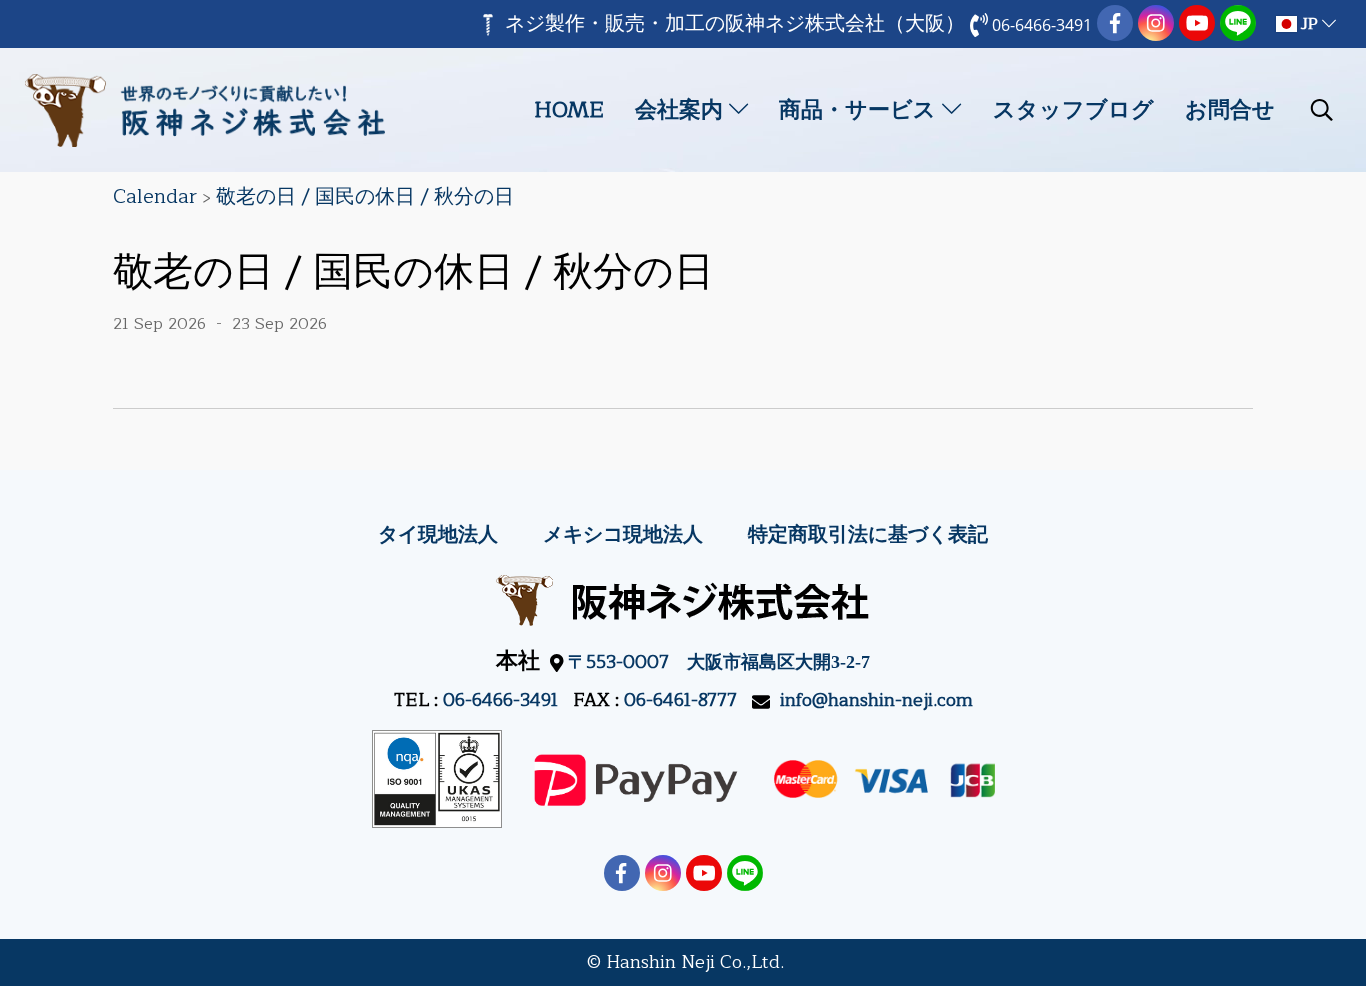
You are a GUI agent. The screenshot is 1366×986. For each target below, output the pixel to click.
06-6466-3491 (500, 700)
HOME (569, 110)
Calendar (155, 196)
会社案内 (682, 110)
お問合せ (1230, 110)
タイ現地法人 (438, 534)
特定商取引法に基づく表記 (868, 534)
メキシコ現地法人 (623, 534)
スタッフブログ (1073, 110)
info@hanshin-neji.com (876, 700)
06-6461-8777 (680, 700)
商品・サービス (860, 110)
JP (1309, 24)
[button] (1322, 110)
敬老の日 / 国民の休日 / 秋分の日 (365, 196)
